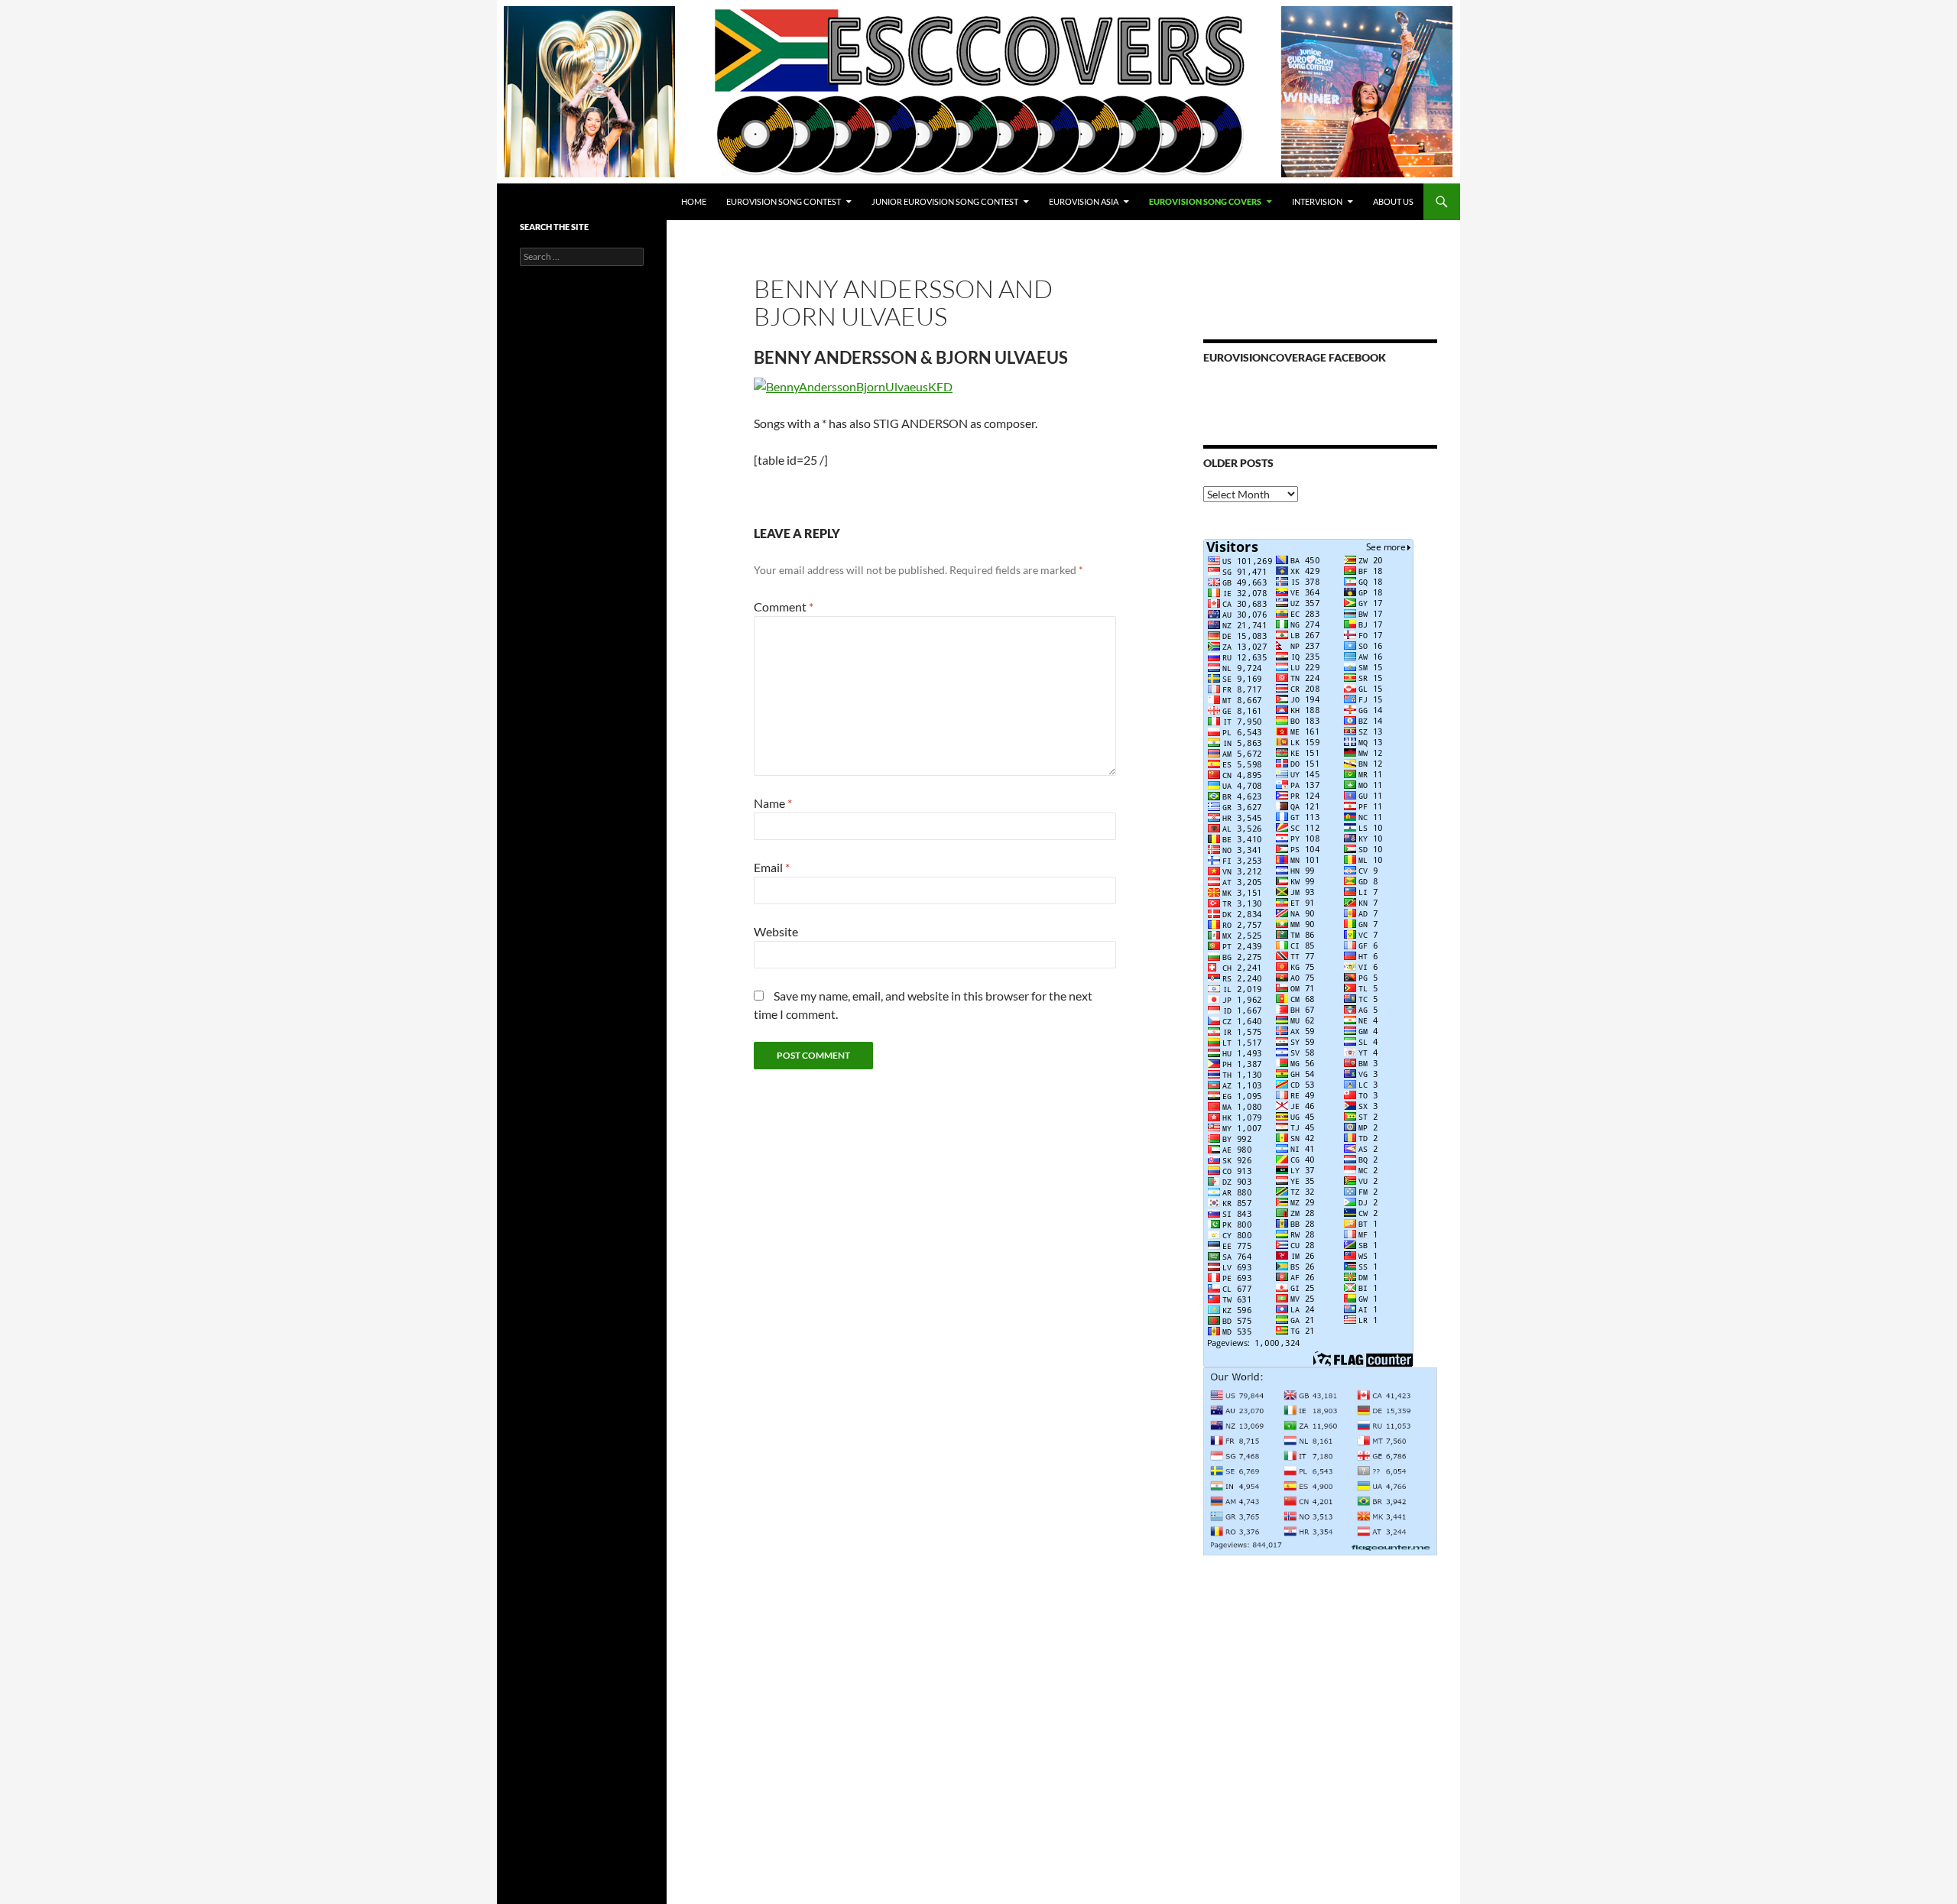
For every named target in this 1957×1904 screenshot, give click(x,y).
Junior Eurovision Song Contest (945, 201)
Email (772, 867)
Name (773, 803)
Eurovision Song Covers (1205, 201)
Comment (784, 607)
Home (694, 201)
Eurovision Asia (1084, 201)
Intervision (1317, 201)
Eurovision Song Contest (784, 201)
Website (776, 931)
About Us (1393, 201)
